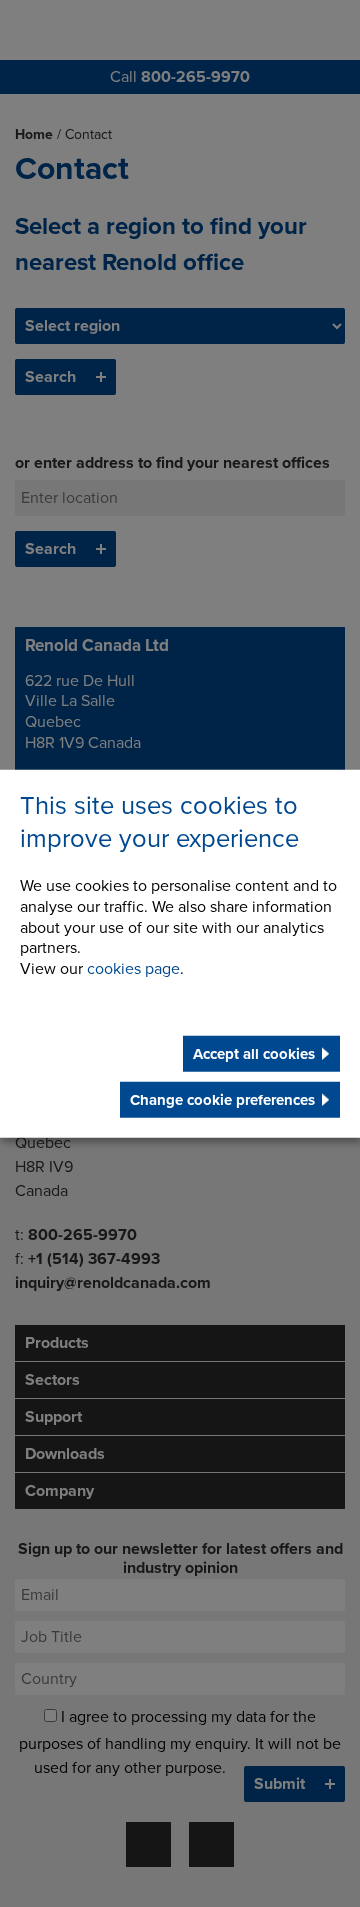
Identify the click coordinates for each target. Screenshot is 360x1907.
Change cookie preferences (222, 1100)
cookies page (133, 969)
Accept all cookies (254, 1054)
